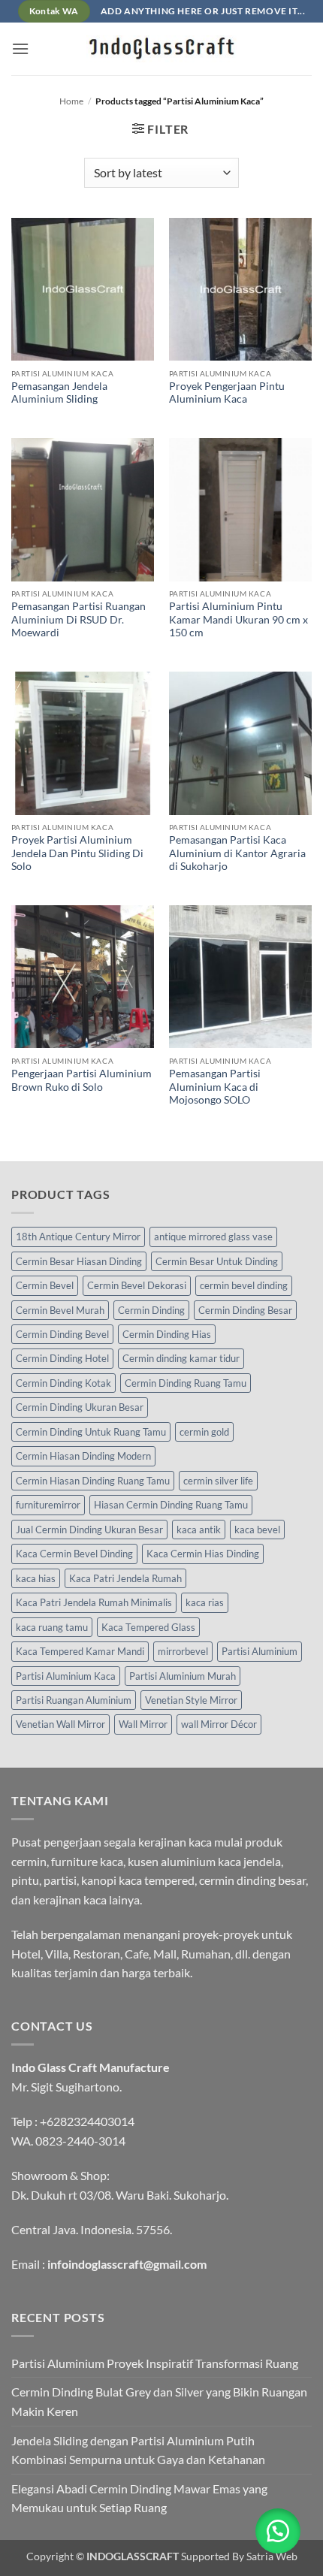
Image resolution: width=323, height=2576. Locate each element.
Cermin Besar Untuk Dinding (217, 1261)
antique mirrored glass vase (213, 1237)
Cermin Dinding (151, 1310)
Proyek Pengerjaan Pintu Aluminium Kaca (227, 393)
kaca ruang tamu (52, 1627)
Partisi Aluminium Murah (183, 1676)
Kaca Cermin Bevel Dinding (74, 1554)
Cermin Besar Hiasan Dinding (79, 1261)
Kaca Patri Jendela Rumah (125, 1578)
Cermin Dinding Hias (167, 1334)
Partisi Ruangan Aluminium (74, 1700)
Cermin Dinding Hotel (62, 1358)
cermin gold (204, 1432)
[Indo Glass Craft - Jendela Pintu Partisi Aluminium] (161, 49)
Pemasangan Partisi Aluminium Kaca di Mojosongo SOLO (215, 1087)
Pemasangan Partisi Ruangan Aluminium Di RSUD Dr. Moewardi (78, 619)
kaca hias (36, 1578)
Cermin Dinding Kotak (63, 1383)
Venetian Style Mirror (191, 1700)
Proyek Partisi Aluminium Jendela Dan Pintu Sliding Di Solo (77, 853)
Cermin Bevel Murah (60, 1310)
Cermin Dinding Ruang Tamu (186, 1383)
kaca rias (205, 1602)
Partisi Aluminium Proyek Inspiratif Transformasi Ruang (155, 2363)
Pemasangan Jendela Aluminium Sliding (59, 393)
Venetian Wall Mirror (60, 1724)
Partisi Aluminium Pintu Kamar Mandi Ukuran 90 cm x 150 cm (238, 619)
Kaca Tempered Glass (148, 1627)
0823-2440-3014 (80, 2141)
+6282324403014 (87, 2121)
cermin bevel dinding (244, 1285)
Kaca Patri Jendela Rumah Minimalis (94, 1602)
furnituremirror (48, 1505)
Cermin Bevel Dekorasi (137, 1285)
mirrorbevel (183, 1651)
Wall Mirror (143, 1724)
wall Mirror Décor (219, 1724)
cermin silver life (218, 1481)
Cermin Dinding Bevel (62, 1334)
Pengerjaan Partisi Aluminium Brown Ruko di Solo (82, 1080)
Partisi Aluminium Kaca (66, 1676)
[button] (20, 48)
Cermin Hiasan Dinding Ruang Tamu (93, 1481)
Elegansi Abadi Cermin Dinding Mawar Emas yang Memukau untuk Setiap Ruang (139, 2498)
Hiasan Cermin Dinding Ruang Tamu (171, 1505)
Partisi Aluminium (260, 1651)
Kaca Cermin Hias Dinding (203, 1554)
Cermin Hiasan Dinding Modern (83, 1456)
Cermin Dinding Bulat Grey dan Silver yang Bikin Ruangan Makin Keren (159, 2401)
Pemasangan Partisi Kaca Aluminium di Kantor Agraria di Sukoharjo (237, 853)
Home (71, 101)
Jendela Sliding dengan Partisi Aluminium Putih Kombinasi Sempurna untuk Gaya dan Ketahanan (138, 2450)
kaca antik (199, 1530)
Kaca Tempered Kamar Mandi (80, 1651)
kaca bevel (257, 1530)
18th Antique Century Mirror (78, 1237)
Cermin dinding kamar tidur (181, 1358)
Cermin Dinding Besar (245, 1310)
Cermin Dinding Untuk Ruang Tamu (91, 1432)
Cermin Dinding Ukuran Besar (80, 1407)
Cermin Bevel (45, 1285)
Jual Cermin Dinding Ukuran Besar (89, 1530)
